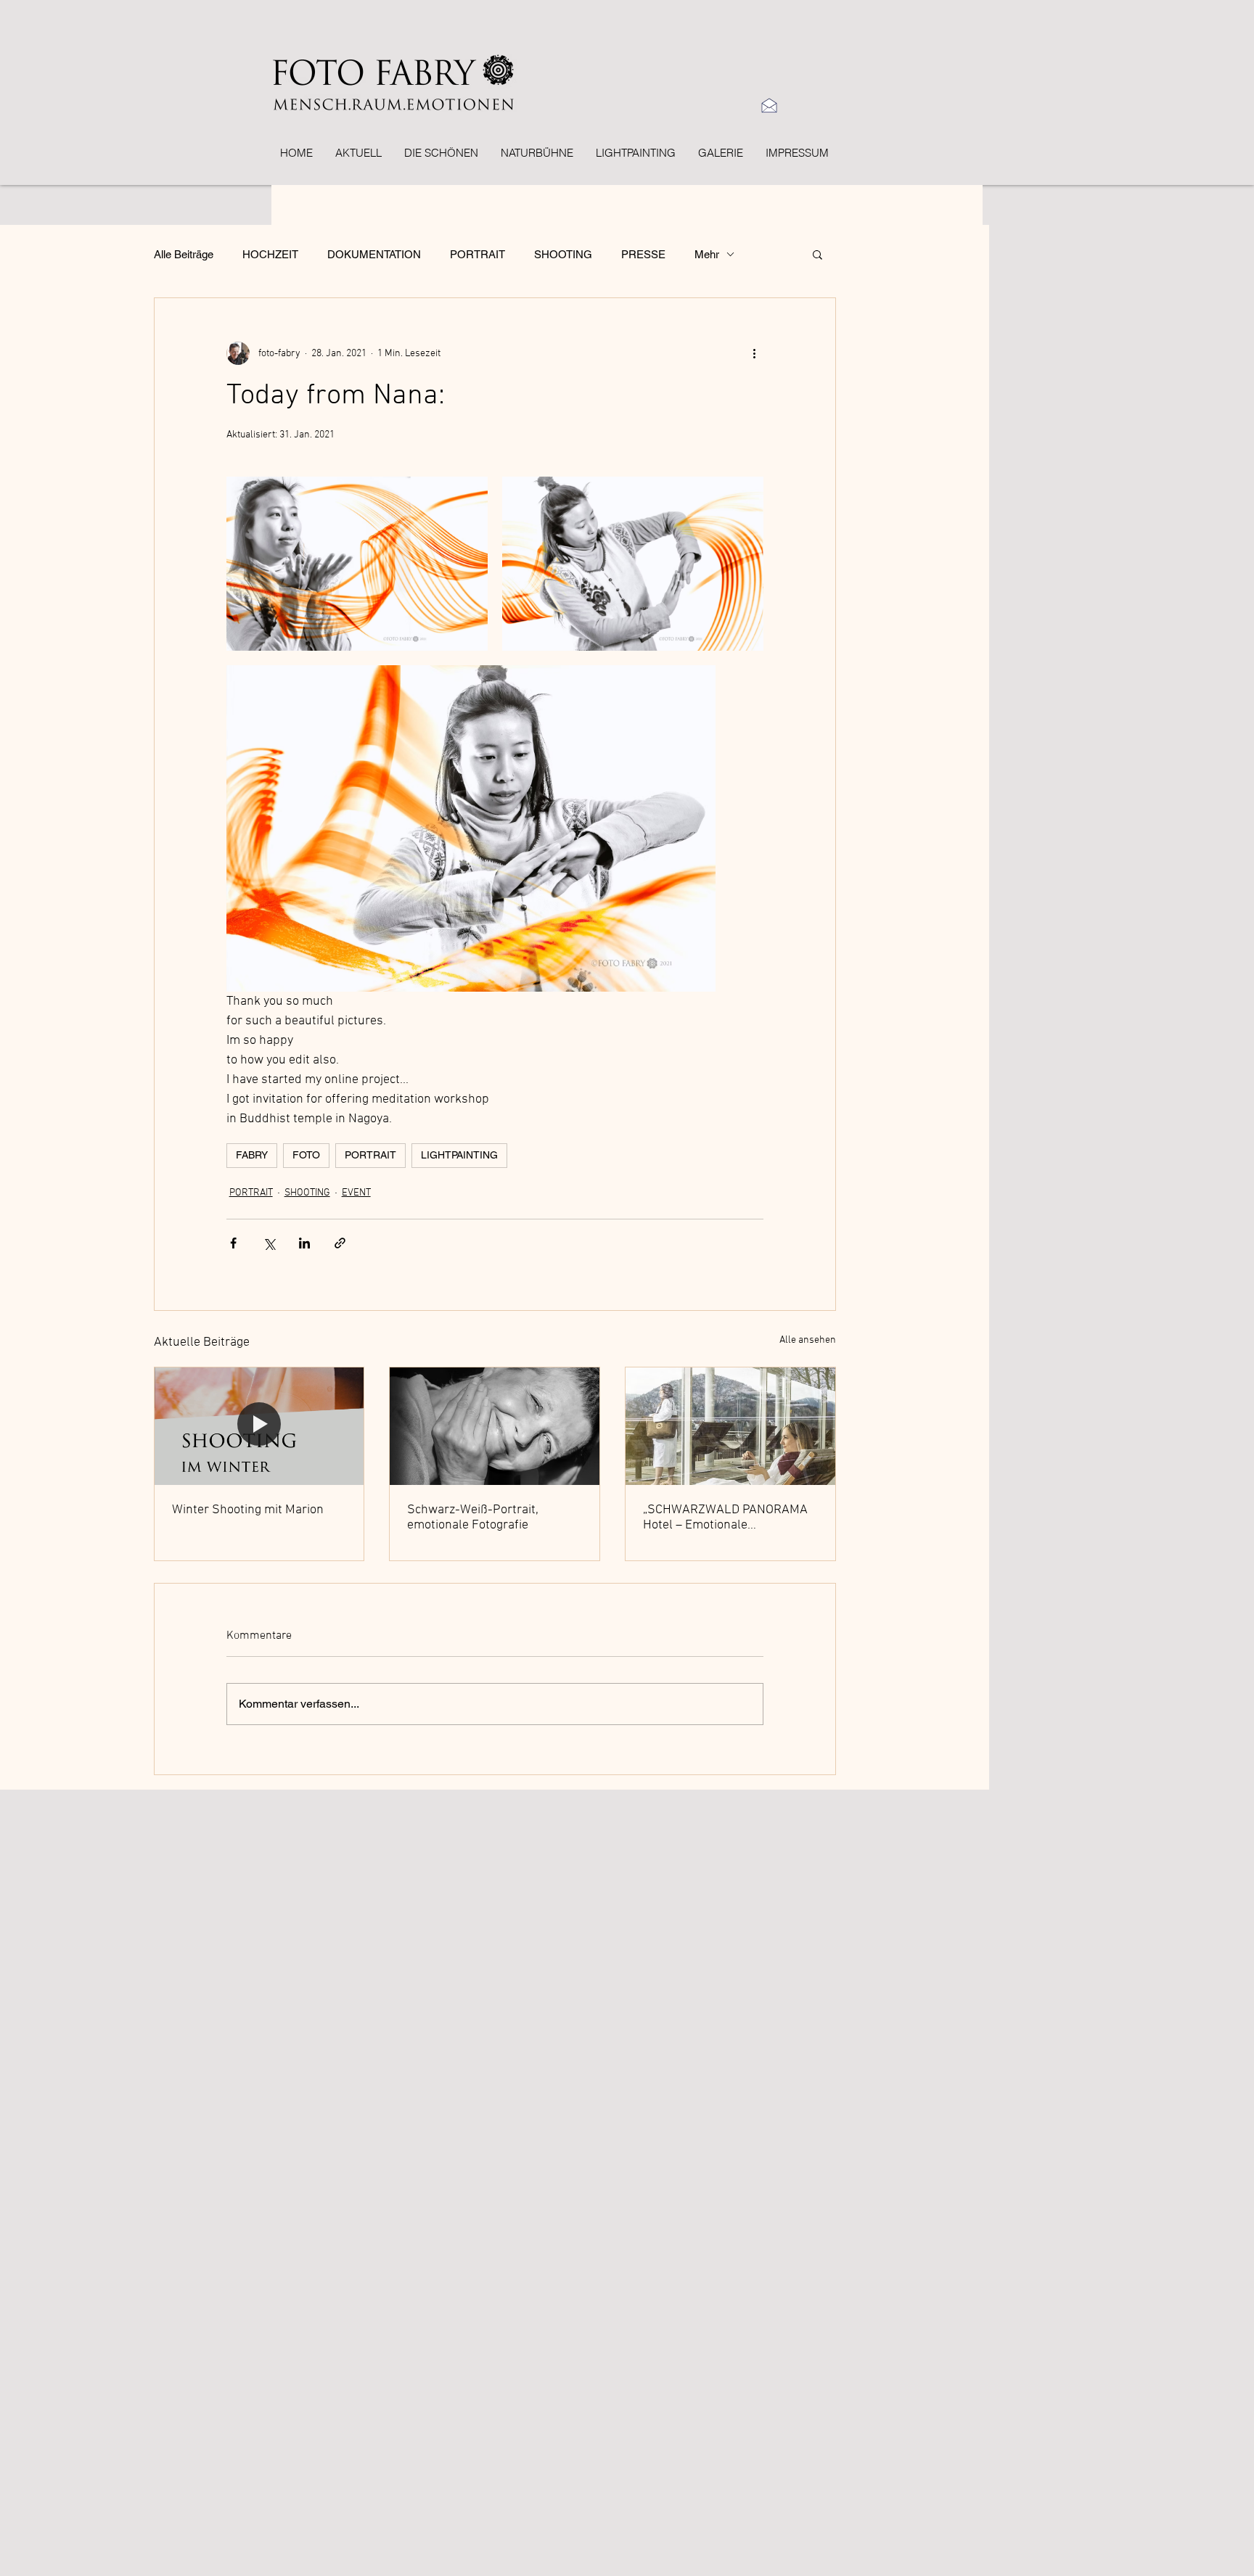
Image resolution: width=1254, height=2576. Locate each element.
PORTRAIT (478, 254)
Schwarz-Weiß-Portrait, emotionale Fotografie (473, 1518)
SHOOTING (563, 254)
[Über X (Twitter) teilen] (269, 1243)
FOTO (306, 1155)
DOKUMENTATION (374, 254)
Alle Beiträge (184, 254)
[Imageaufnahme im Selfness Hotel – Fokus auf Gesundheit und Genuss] (730, 1426)
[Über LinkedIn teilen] (304, 1243)
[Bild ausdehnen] (357, 564)
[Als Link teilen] (340, 1243)
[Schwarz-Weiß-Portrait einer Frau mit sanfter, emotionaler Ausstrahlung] (495, 1426)
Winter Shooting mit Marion (248, 1510)
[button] (817, 254)
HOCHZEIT (270, 254)
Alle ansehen (808, 1340)
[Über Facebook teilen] (233, 1243)
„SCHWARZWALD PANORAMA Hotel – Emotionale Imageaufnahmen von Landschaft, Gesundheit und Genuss (725, 1518)
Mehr (707, 254)
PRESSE (643, 254)
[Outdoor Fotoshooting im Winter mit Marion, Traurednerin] (259, 1426)
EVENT (356, 1193)
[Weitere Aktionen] (755, 353)
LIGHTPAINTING (459, 1155)
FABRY (252, 1155)
